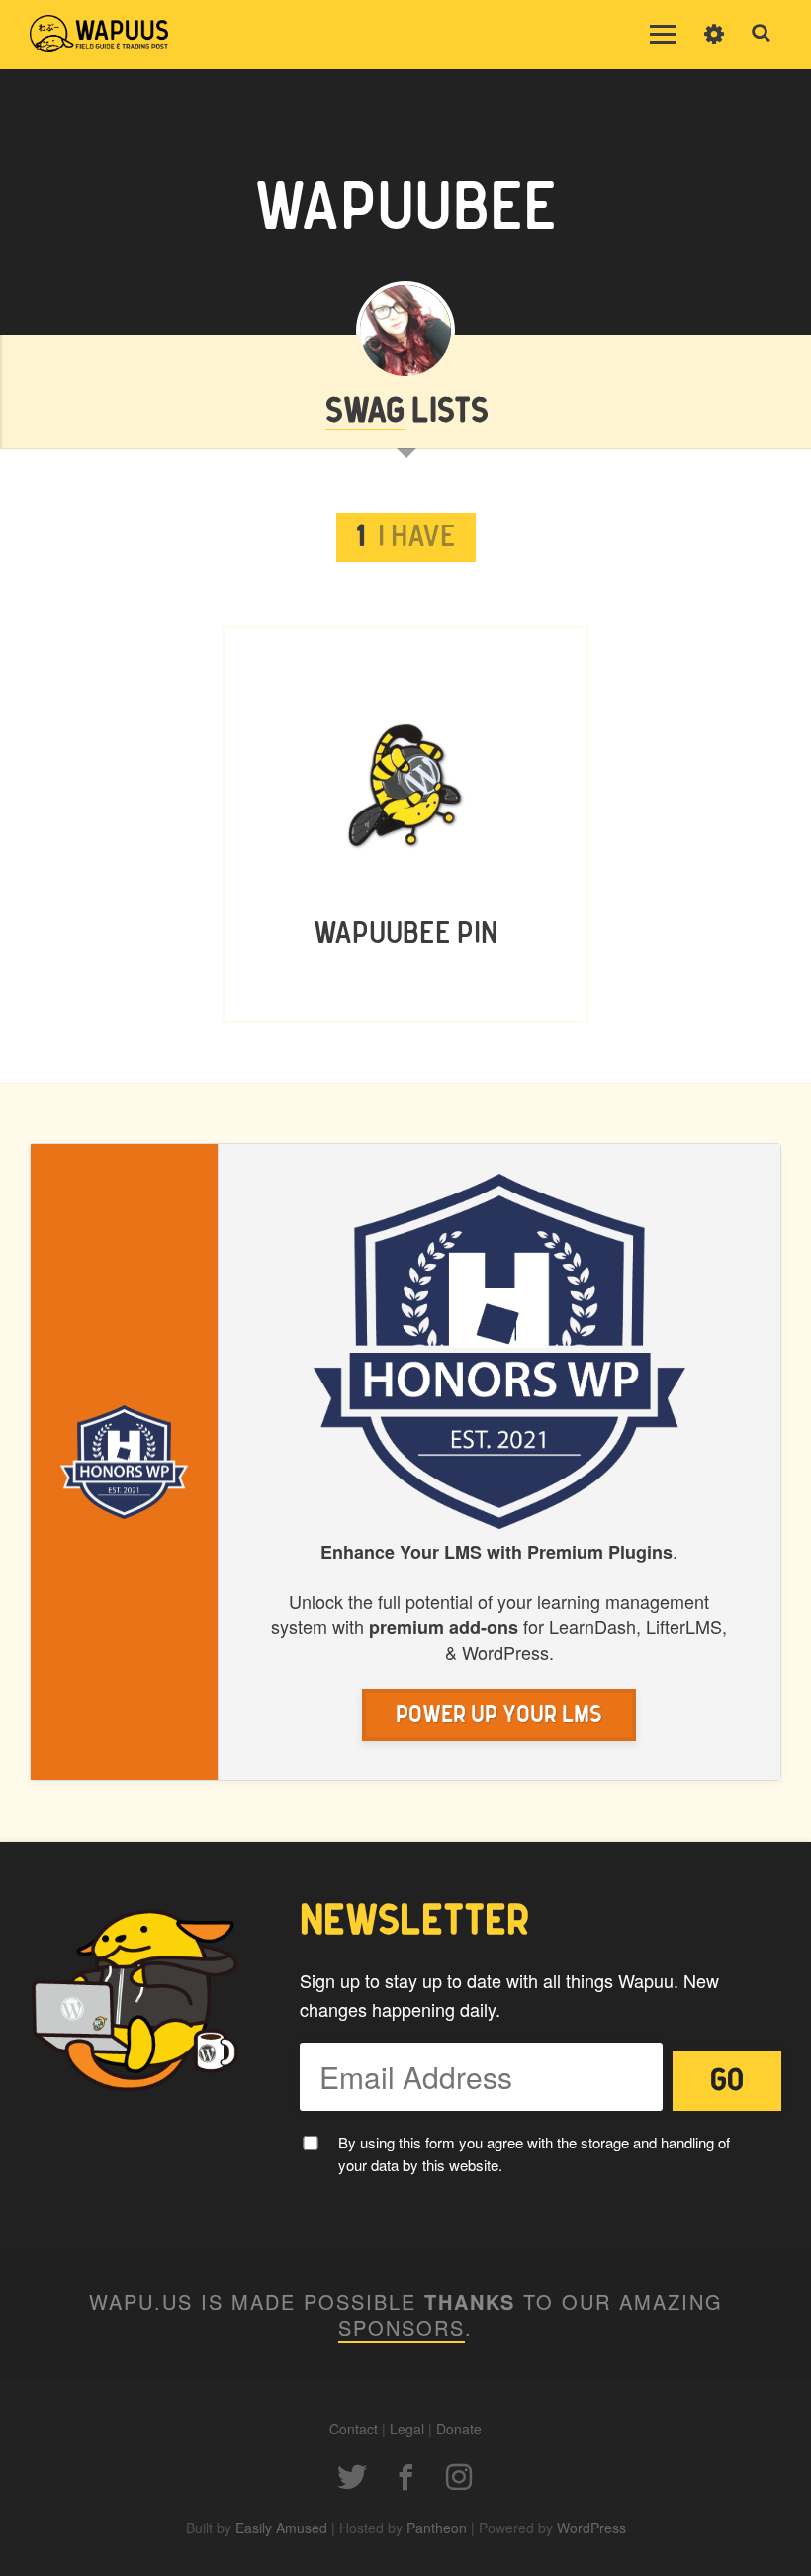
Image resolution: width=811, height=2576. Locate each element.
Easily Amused (281, 2528)
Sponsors (402, 2327)
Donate (459, 2429)
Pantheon (437, 2528)
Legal (407, 2429)
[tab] (406, 537)
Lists (407, 412)
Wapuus (99, 35)
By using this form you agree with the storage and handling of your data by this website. (534, 2153)
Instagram (459, 2477)
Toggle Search (762, 34)
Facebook (405, 2477)
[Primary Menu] (663, 35)
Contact (354, 2429)
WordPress (591, 2528)
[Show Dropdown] (714, 47)
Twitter (352, 2477)
